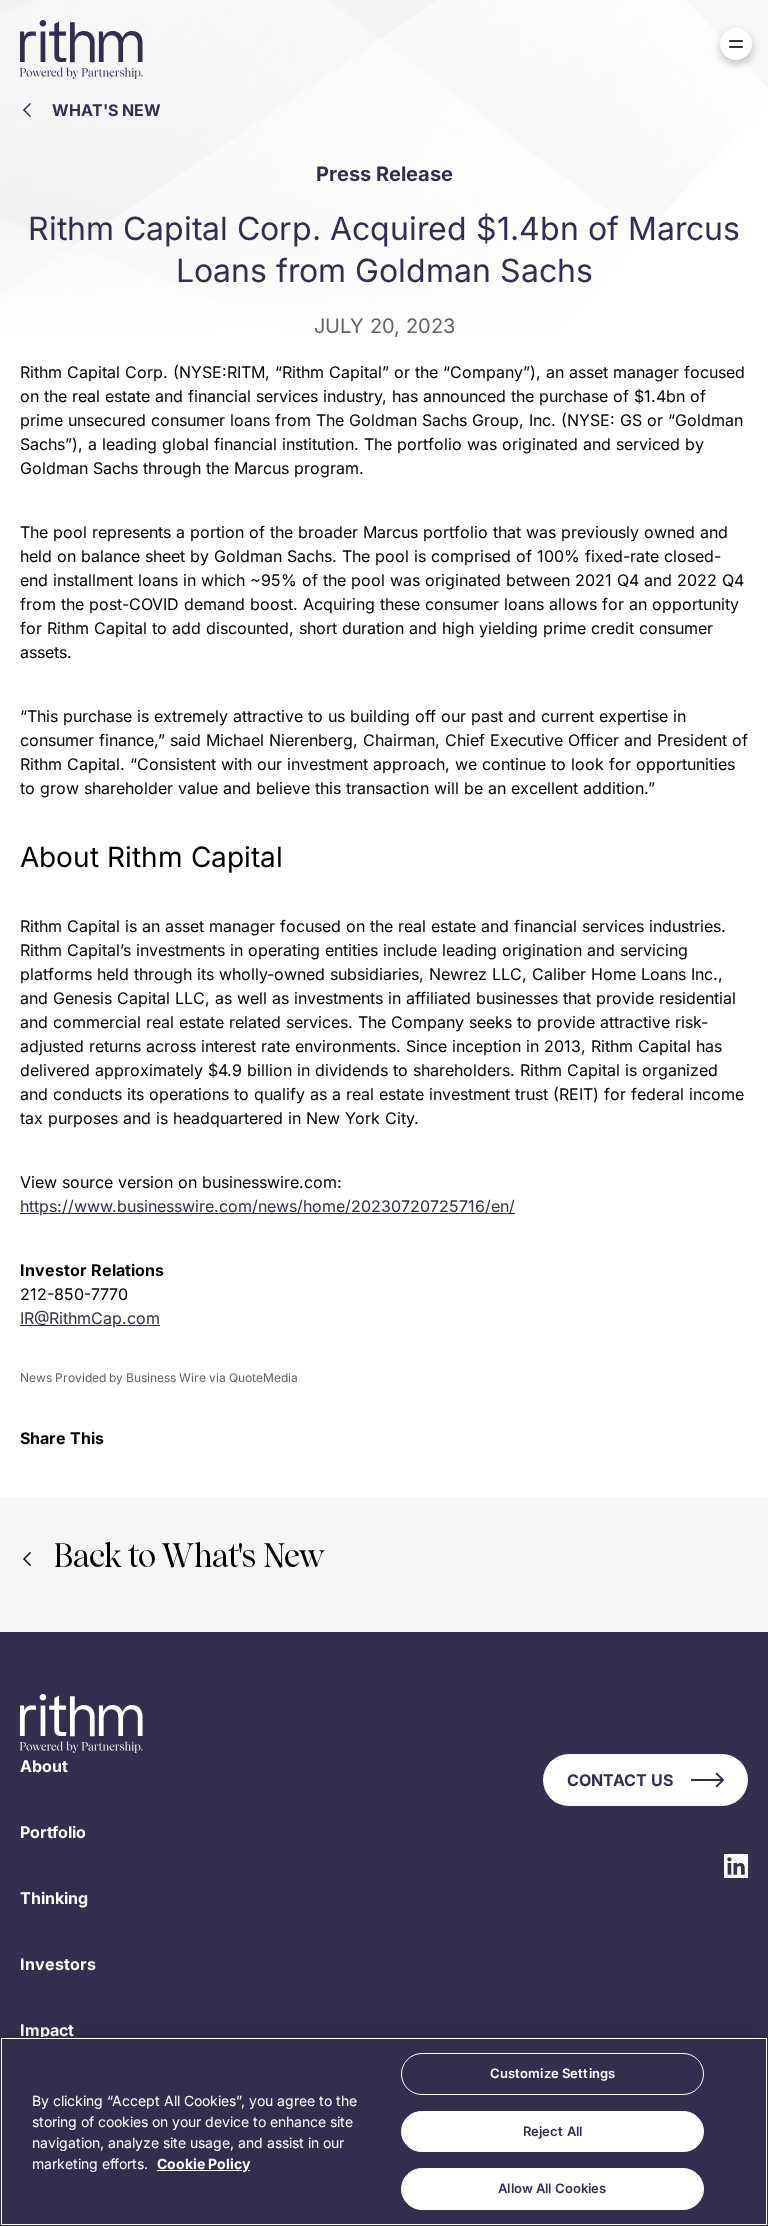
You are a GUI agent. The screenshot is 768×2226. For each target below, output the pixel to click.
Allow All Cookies (552, 2188)
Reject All (552, 2131)
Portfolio (53, 1832)
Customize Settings (552, 2073)
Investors (58, 1964)
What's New (106, 110)
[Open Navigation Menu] (736, 44)
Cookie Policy (203, 2163)
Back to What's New (188, 1558)
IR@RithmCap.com (90, 1318)
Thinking (54, 1898)
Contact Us (620, 1780)
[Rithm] (82, 50)
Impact (47, 2030)
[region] (384, 2131)
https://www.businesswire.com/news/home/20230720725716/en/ (267, 1206)
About (44, 1766)
